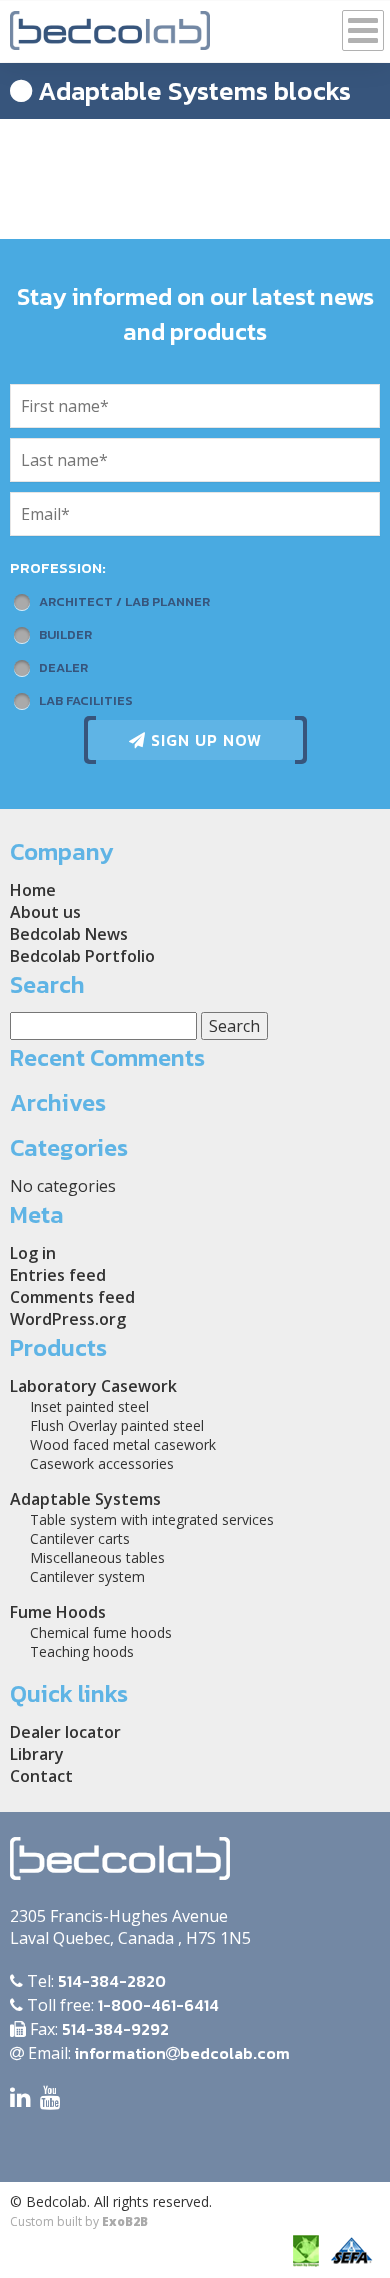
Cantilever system (87, 1576)
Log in (33, 1253)
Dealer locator (65, 1732)
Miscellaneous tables (97, 1557)
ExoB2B (125, 2221)
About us (45, 912)
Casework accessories (102, 1463)
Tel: (94, 1981)
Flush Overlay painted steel (117, 1425)
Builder (65, 634)
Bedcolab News (69, 934)
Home (33, 890)
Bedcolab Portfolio (82, 956)
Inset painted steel (89, 1406)
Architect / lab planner (124, 601)
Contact (41, 1776)
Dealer (63, 667)
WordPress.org (68, 1319)
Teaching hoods (82, 1651)
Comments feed (72, 1297)
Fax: (97, 2029)
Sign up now (204, 740)
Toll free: (121, 2005)
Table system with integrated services (152, 1519)
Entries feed (58, 1275)
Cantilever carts (80, 1538)
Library (37, 1754)
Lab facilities (86, 700)
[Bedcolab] (110, 25)
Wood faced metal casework (123, 1444)
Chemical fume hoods (101, 1632)
